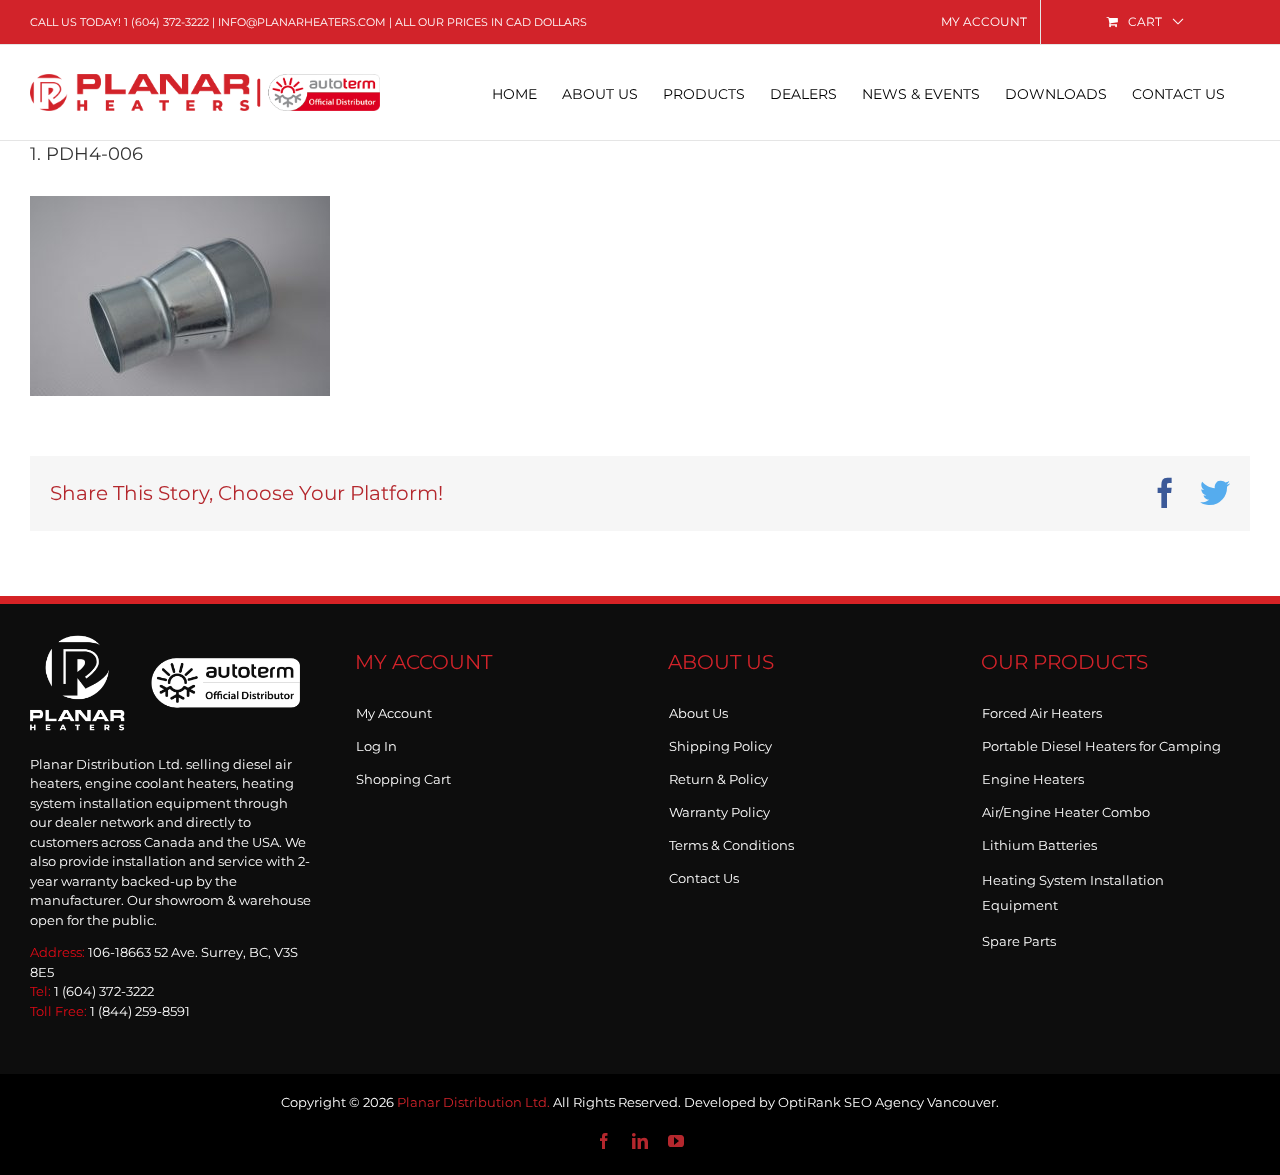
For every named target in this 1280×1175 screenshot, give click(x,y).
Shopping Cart (403, 775)
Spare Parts (1019, 937)
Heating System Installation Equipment (1073, 892)
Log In (376, 742)
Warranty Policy (719, 808)
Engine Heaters (1033, 775)
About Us (698, 709)
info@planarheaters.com (302, 22)
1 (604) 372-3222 (166, 22)
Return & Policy (718, 775)
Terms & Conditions (731, 841)
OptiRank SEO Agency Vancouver (887, 1102)
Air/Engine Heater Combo (1066, 808)
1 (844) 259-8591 (140, 1011)
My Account (394, 709)
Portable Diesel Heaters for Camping (1101, 742)
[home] (165, 656)
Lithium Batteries (1039, 841)
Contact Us (704, 874)
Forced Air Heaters (1042, 709)
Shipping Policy (720, 742)
